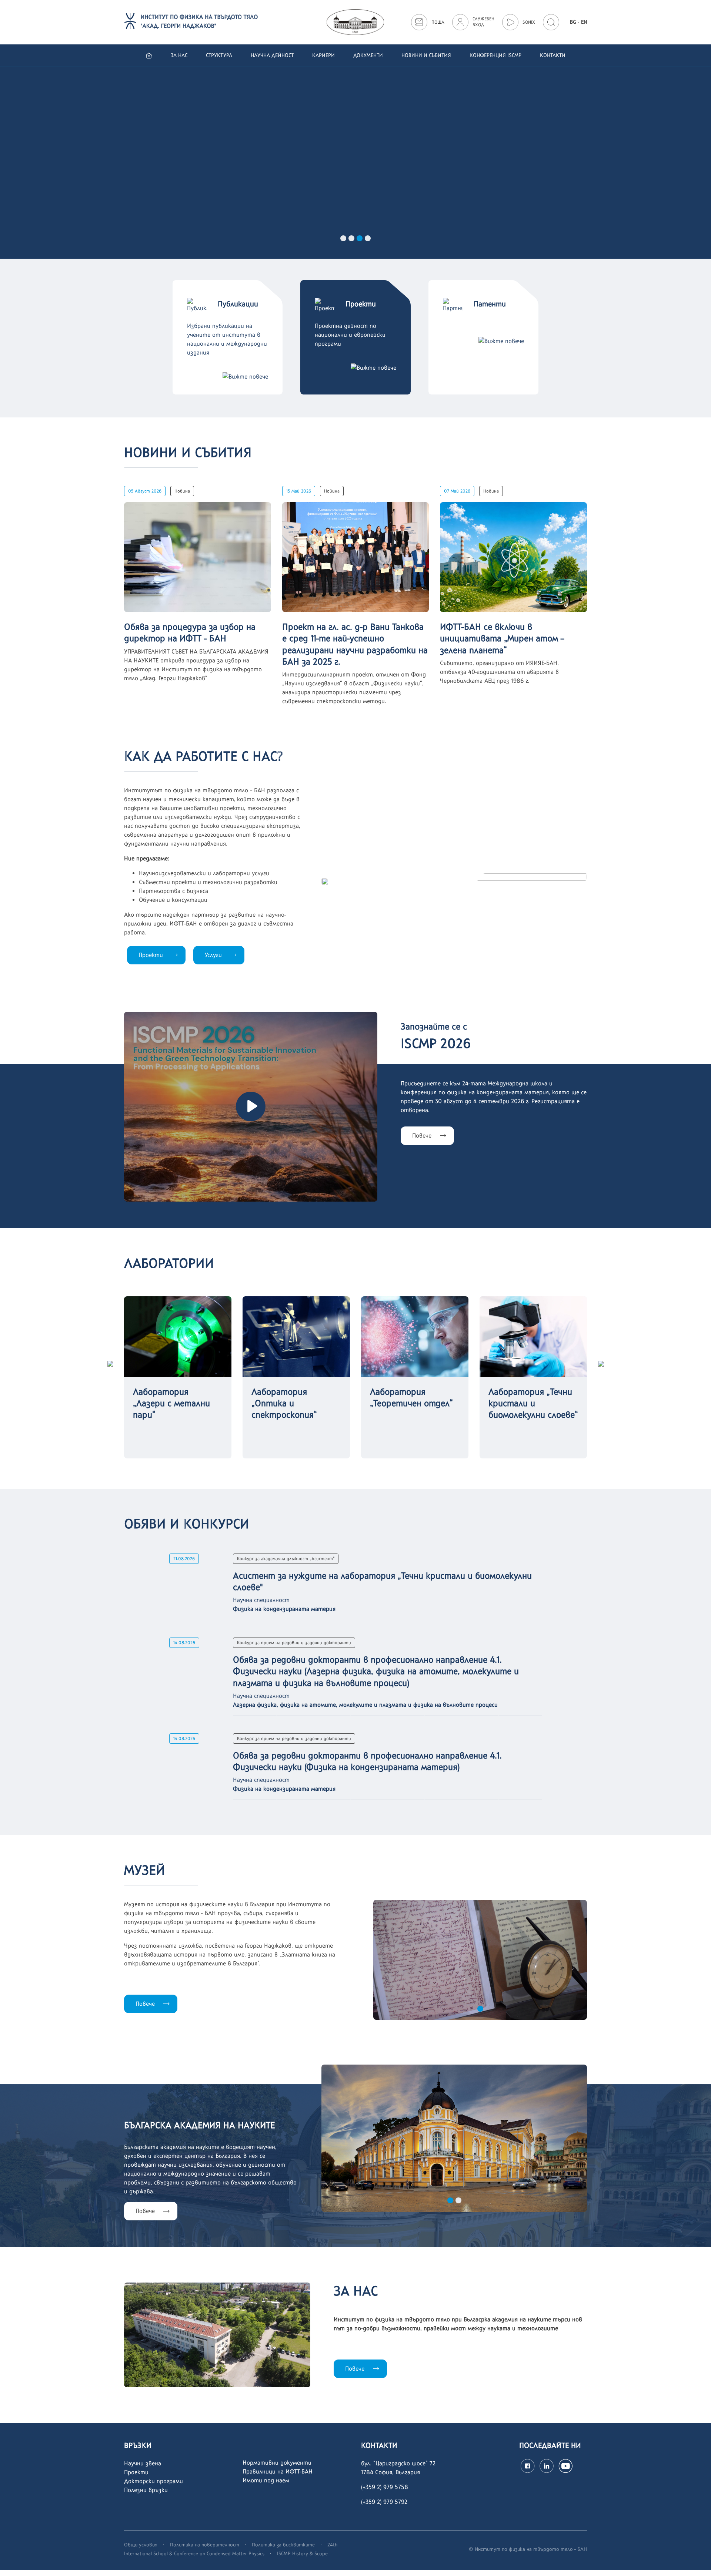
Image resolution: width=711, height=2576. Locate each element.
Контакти (553, 55)
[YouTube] (565, 2466)
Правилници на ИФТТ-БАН (278, 2471)
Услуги (213, 955)
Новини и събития (426, 55)
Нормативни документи (277, 2463)
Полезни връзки (146, 2490)
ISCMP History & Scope (302, 2553)
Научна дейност (272, 55)
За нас (179, 55)
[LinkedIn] (547, 2466)
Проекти (151, 955)
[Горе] (698, 2562)
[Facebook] (528, 2466)
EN (584, 22)
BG (573, 22)
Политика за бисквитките (283, 2545)
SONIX (529, 22)
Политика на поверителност (205, 2545)
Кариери (323, 55)
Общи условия (141, 2545)
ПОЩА (438, 22)
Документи (368, 55)
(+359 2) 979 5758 (385, 2487)
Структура (219, 55)
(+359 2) (372, 2502)
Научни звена (143, 2463)
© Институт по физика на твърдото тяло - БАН (528, 2549)
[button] (343, 238)
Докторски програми (153, 2481)
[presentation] (110, 1363)
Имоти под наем (266, 2480)
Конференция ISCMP (495, 55)
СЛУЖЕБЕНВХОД (483, 22)
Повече (98, 207)
